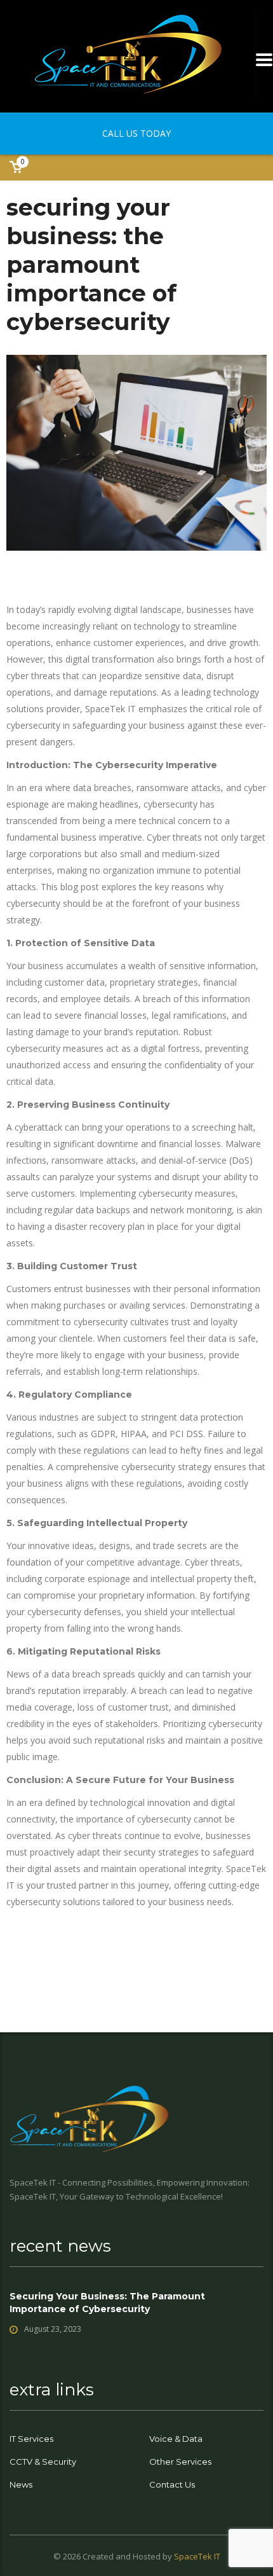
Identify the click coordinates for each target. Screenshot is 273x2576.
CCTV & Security (43, 2462)
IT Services (31, 2439)
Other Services (180, 2462)
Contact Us (172, 2484)
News (21, 2484)
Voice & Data (176, 2439)
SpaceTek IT (197, 2556)
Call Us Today (136, 133)
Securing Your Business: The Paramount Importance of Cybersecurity (107, 2303)
